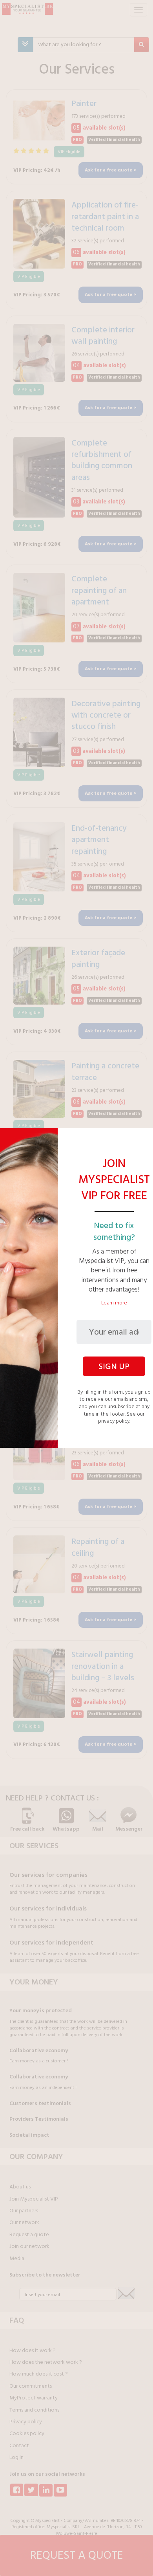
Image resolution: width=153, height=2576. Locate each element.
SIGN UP (114, 1366)
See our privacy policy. (121, 1418)
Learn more (114, 1303)
